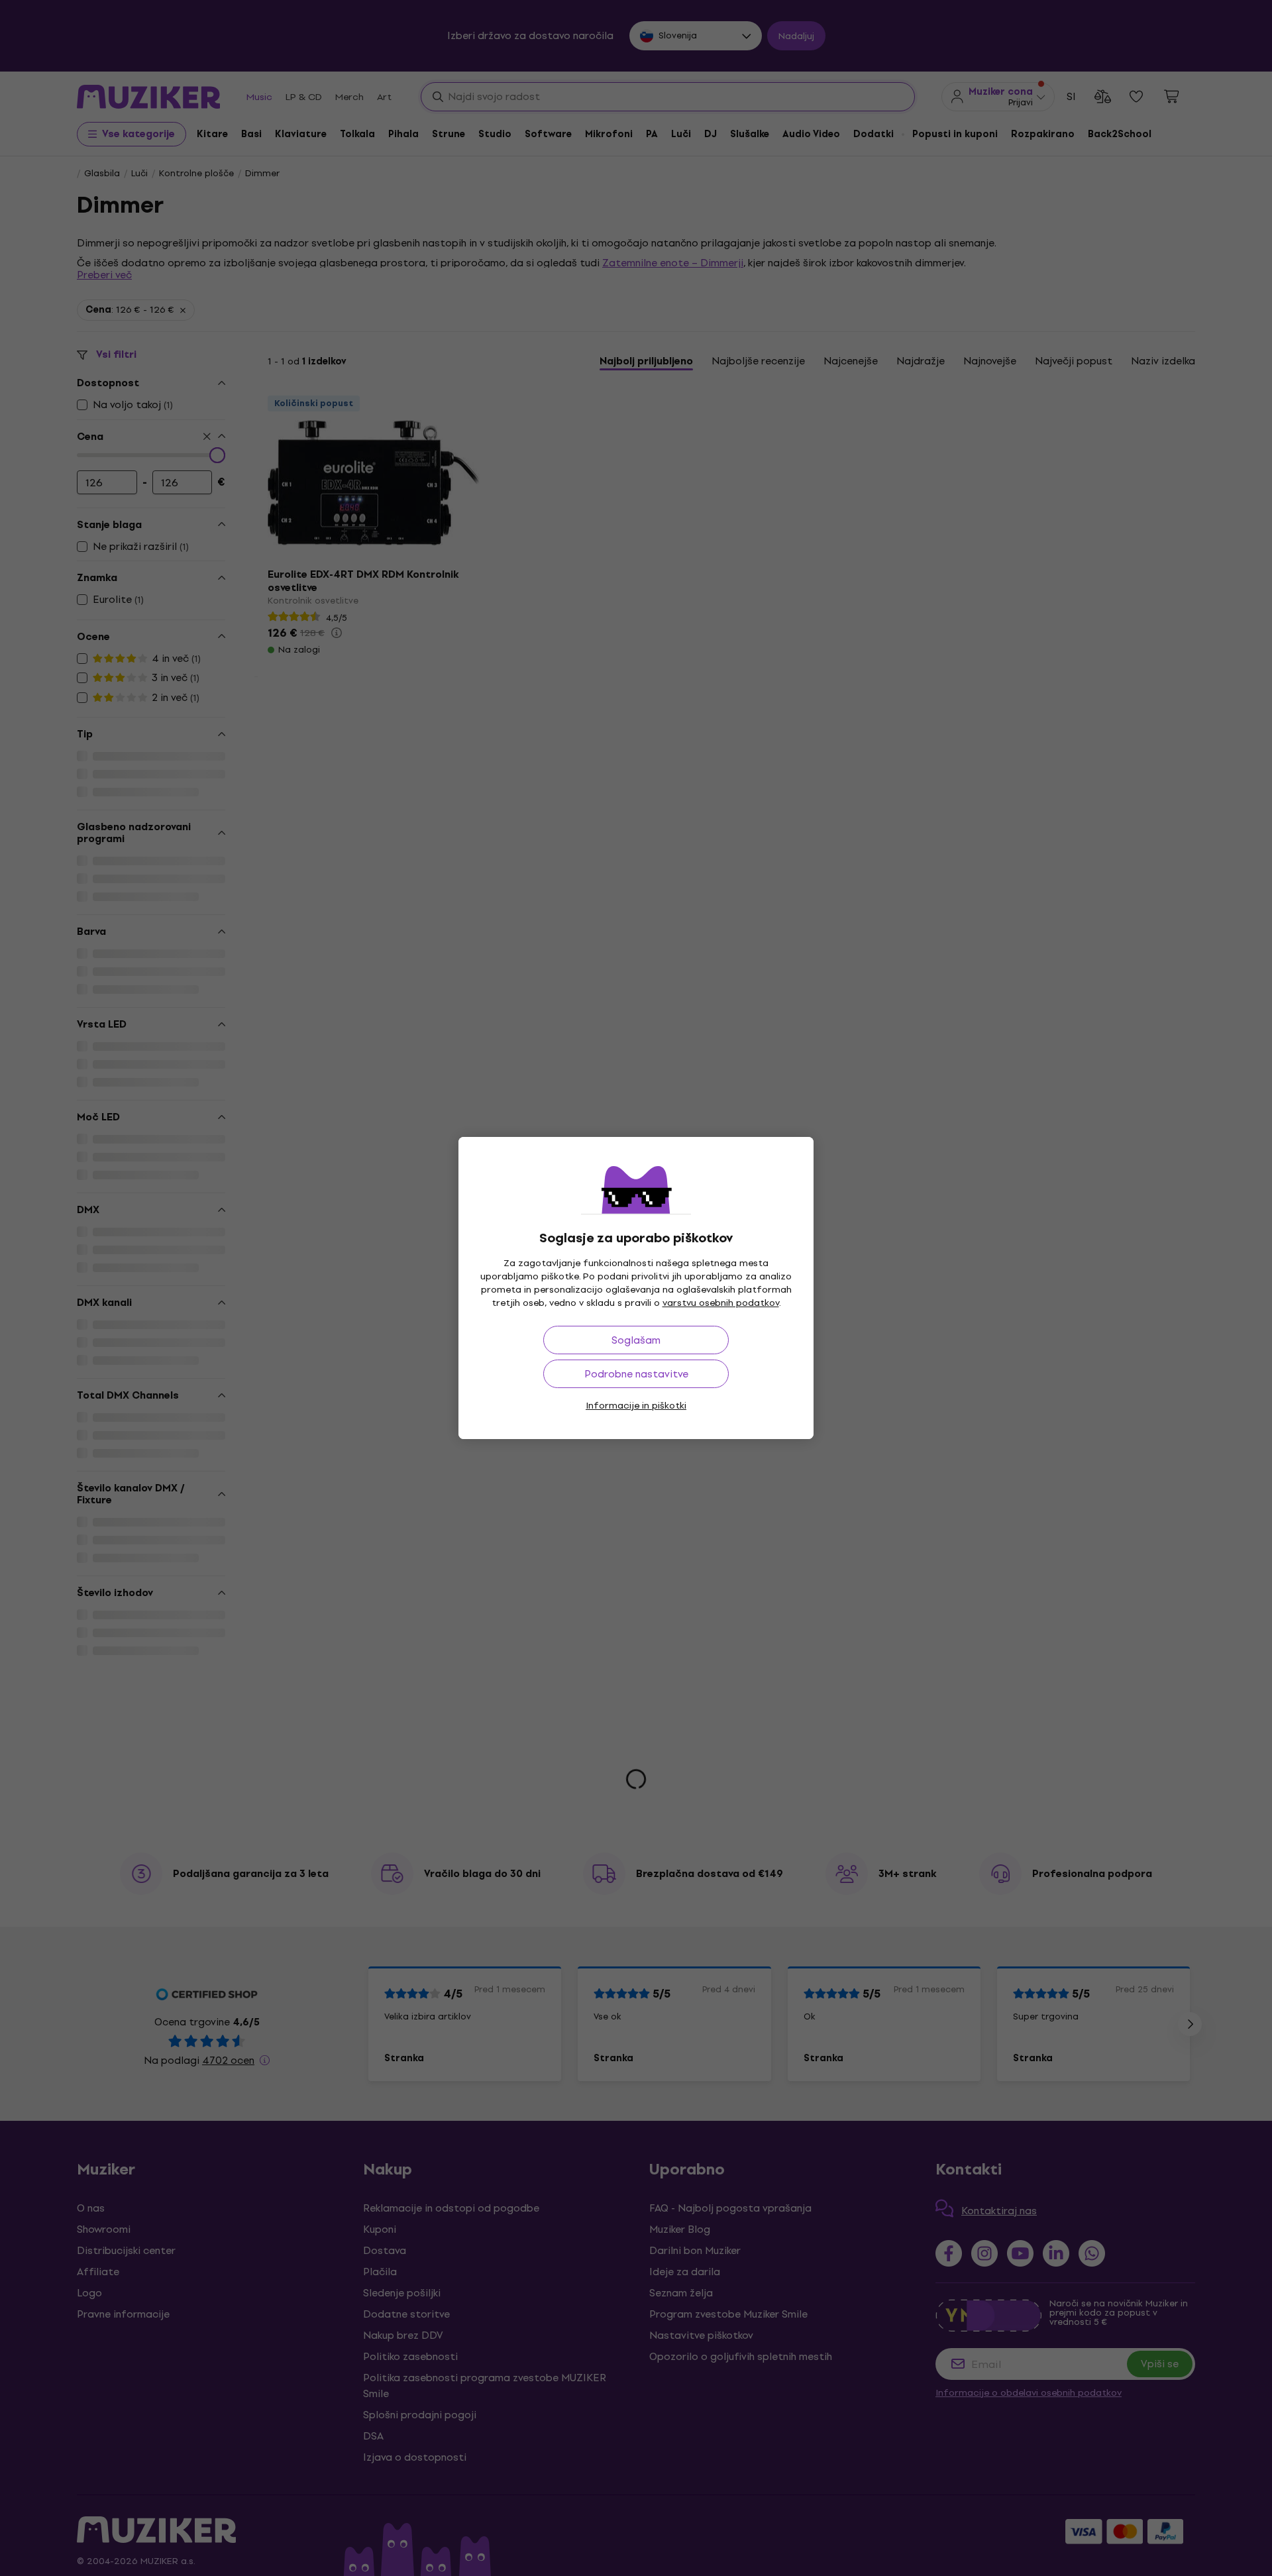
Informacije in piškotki (636, 1406)
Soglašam (636, 1340)
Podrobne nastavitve (636, 1374)
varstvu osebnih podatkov (721, 1303)
